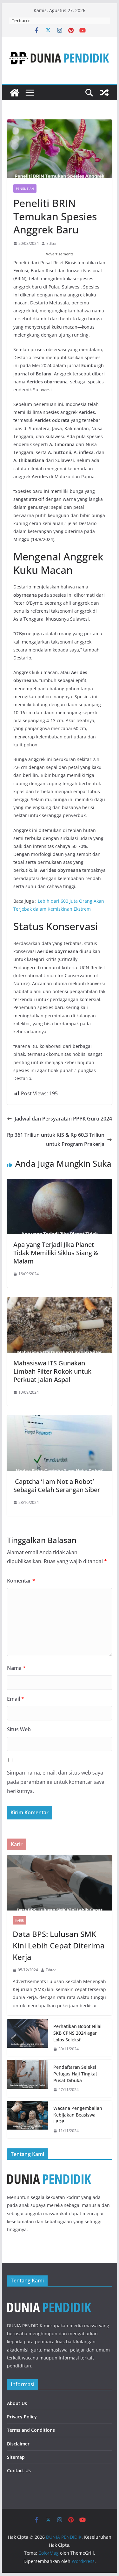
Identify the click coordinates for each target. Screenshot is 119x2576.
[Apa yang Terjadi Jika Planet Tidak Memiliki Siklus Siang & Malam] (60, 1183)
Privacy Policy (22, 2417)
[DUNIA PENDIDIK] (15, 93)
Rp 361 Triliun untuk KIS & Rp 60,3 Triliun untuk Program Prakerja (56, 1139)
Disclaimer (18, 2444)
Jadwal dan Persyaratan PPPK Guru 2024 (63, 1119)
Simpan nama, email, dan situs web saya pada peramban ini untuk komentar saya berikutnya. (56, 1782)
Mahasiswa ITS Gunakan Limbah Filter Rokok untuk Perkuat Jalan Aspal (52, 1371)
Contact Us (19, 2470)
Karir (20, 1920)
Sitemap (16, 2457)
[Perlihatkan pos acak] (104, 93)
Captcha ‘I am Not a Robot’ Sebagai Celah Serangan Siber (57, 1486)
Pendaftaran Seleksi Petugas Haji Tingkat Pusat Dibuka (75, 2074)
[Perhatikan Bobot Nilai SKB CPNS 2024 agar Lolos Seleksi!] (28, 2038)
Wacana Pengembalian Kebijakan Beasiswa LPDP (78, 2115)
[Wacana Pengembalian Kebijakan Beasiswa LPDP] (28, 2120)
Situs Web (19, 1729)
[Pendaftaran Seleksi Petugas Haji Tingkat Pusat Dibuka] (28, 2078)
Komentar (21, 1581)
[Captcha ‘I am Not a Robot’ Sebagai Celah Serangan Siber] (60, 1420)
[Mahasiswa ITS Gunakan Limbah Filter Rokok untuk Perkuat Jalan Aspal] (60, 1302)
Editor (52, 243)
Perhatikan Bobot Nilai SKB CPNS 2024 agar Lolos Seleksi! (77, 2033)
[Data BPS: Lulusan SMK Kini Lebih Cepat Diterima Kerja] (60, 1883)
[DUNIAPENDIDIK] (49, 2297)
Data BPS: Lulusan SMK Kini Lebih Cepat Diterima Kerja (59, 1945)
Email (16, 1699)
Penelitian (25, 189)
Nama (16, 1668)
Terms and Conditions (31, 2430)
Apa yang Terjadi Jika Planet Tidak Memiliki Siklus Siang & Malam (56, 1253)
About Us (17, 2403)
